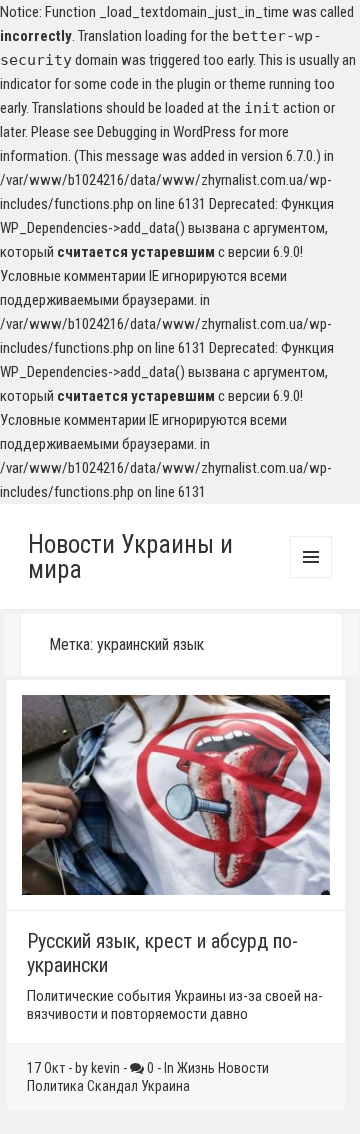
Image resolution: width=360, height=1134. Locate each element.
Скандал (112, 1086)
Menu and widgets (311, 577)
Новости (243, 1068)
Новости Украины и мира (130, 557)
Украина (165, 1086)
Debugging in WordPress (166, 132)
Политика (55, 1086)
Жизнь (196, 1068)
